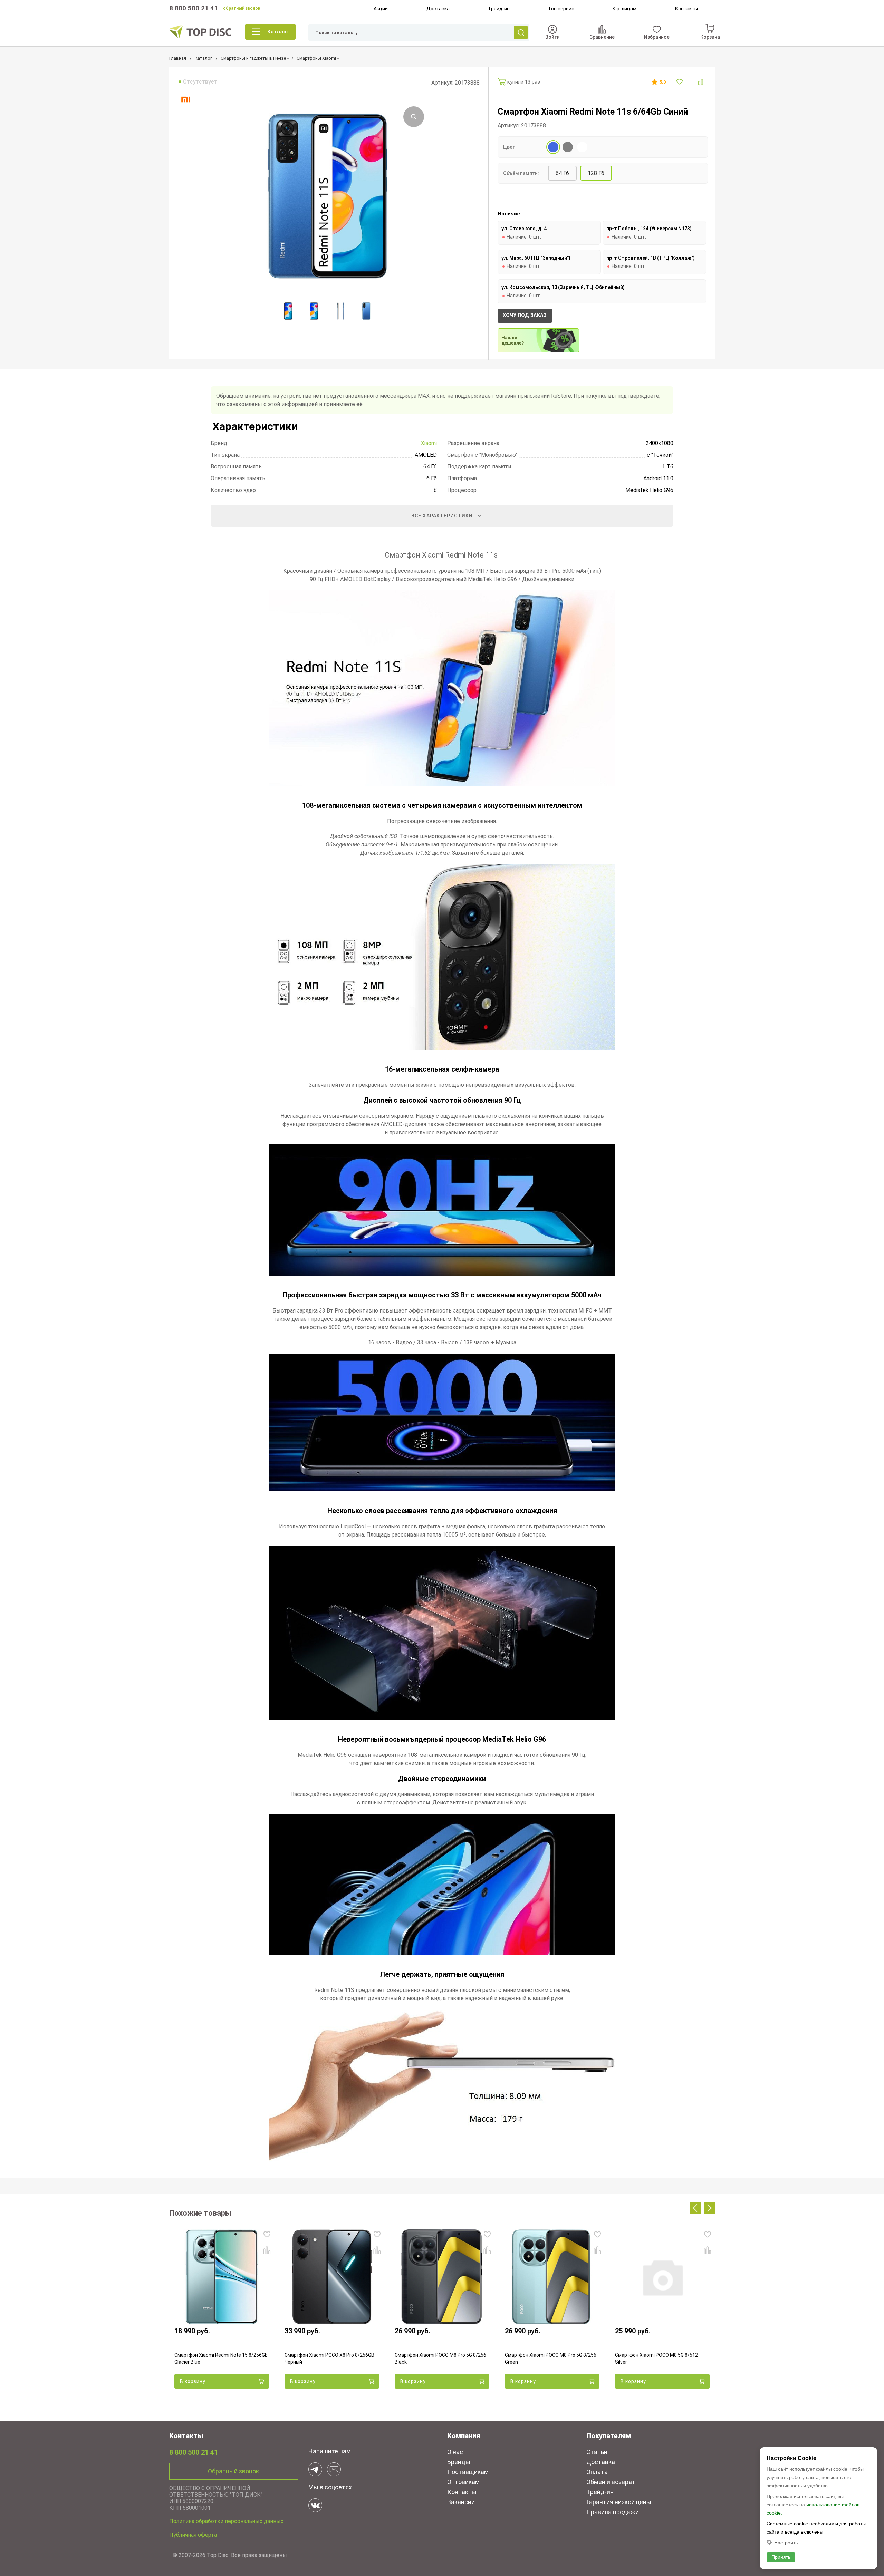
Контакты (686, 9)
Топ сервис (561, 9)
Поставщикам (468, 2472)
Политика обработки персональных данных (226, 2521)
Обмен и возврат (611, 2482)
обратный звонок (242, 8)
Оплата (597, 2472)
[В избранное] (680, 82)
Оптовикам (463, 2482)
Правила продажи (613, 2512)
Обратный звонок (233, 2471)
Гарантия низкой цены (619, 2502)
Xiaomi (429, 443)
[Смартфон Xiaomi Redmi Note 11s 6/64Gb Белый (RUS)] (582, 147)
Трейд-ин (499, 9)
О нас (455, 2452)
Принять (781, 2557)
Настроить (786, 2542)
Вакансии (461, 2502)
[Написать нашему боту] (315, 2469)
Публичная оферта (193, 2535)
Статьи (597, 2452)
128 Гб (596, 173)
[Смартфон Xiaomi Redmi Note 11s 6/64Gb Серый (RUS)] (568, 147)
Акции (381, 9)
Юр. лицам (624, 9)
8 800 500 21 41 (194, 8)
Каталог (278, 32)
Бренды (459, 2462)
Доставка (438, 9)
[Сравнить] (701, 82)
